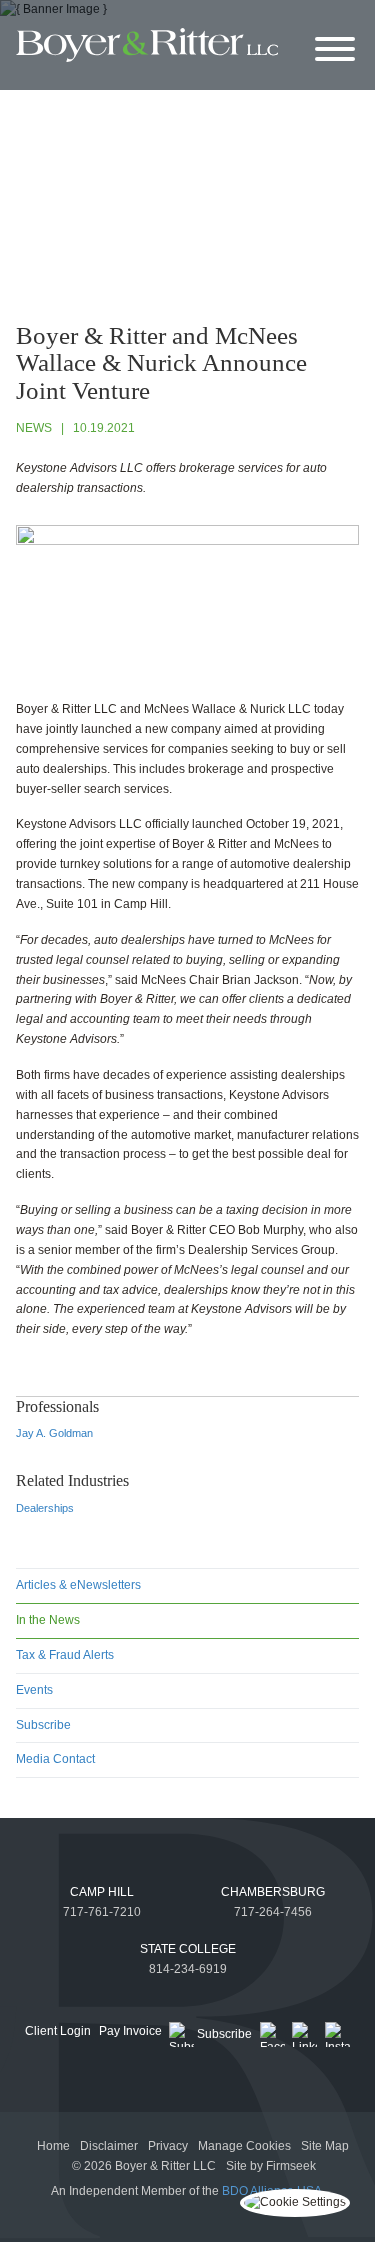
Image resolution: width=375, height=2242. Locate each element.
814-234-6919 (188, 1969)
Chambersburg (273, 1892)
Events (34, 1690)
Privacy (168, 2146)
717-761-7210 (102, 1912)
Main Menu (142, 19)
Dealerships (45, 1508)
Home (53, 2146)
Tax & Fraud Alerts (65, 1655)
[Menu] (335, 50)
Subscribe (43, 1725)
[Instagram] (337, 2034)
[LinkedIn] (304, 2034)
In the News (48, 1620)
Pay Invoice (130, 2031)
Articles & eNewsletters (78, 1585)
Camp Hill (102, 1892)
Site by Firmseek (271, 2166)
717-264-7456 (273, 1912)
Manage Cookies (244, 2146)
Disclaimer (109, 2146)
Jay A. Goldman (54, 1433)
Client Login (58, 2031)
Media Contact (55, 1759)
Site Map (325, 2146)
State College (188, 1949)
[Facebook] (272, 2034)
